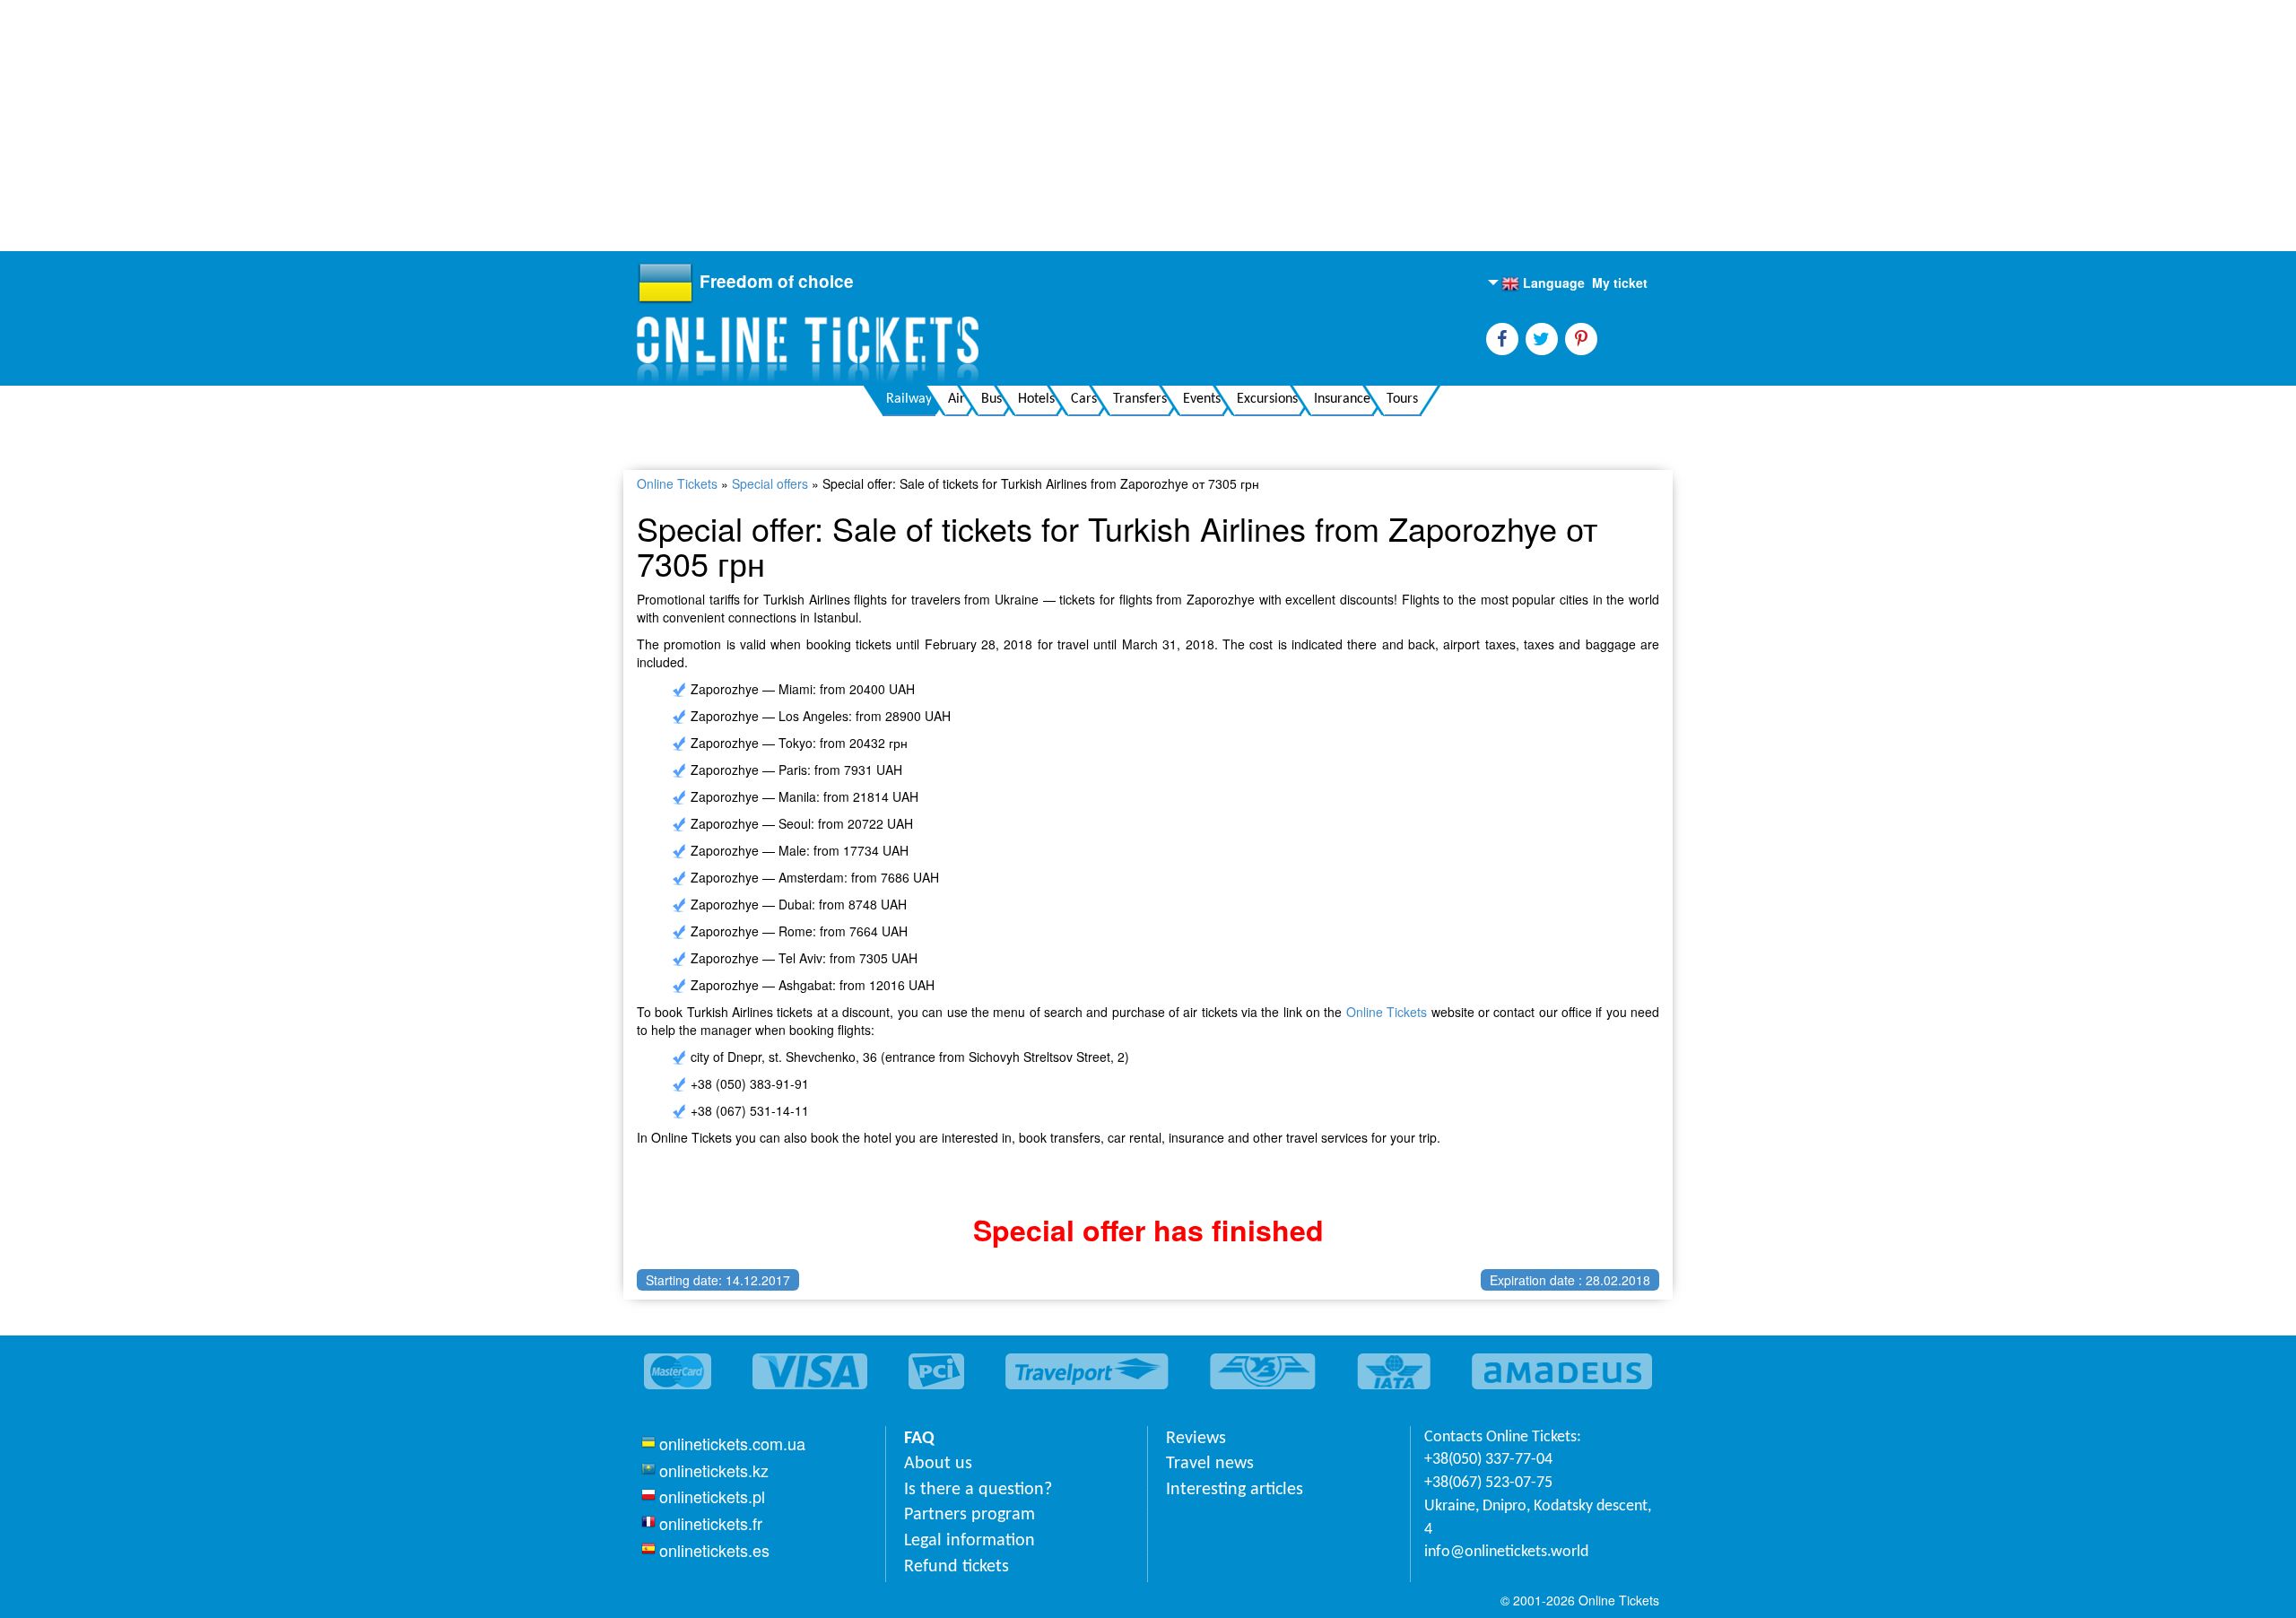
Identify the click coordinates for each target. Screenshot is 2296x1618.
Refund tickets (957, 1567)
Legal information (970, 1541)
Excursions (1267, 399)
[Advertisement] (538, 126)
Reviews (1196, 1439)
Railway (909, 399)
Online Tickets (677, 483)
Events (1202, 399)
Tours (1402, 399)
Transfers (1140, 399)
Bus (991, 399)
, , (1538, 1518)
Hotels (1036, 399)
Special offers (770, 483)
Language (1543, 283)
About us (938, 1464)
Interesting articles (1235, 1490)
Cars (1084, 399)
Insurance (1342, 399)
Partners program (970, 1515)
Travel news (1210, 1464)
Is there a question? (978, 1490)
